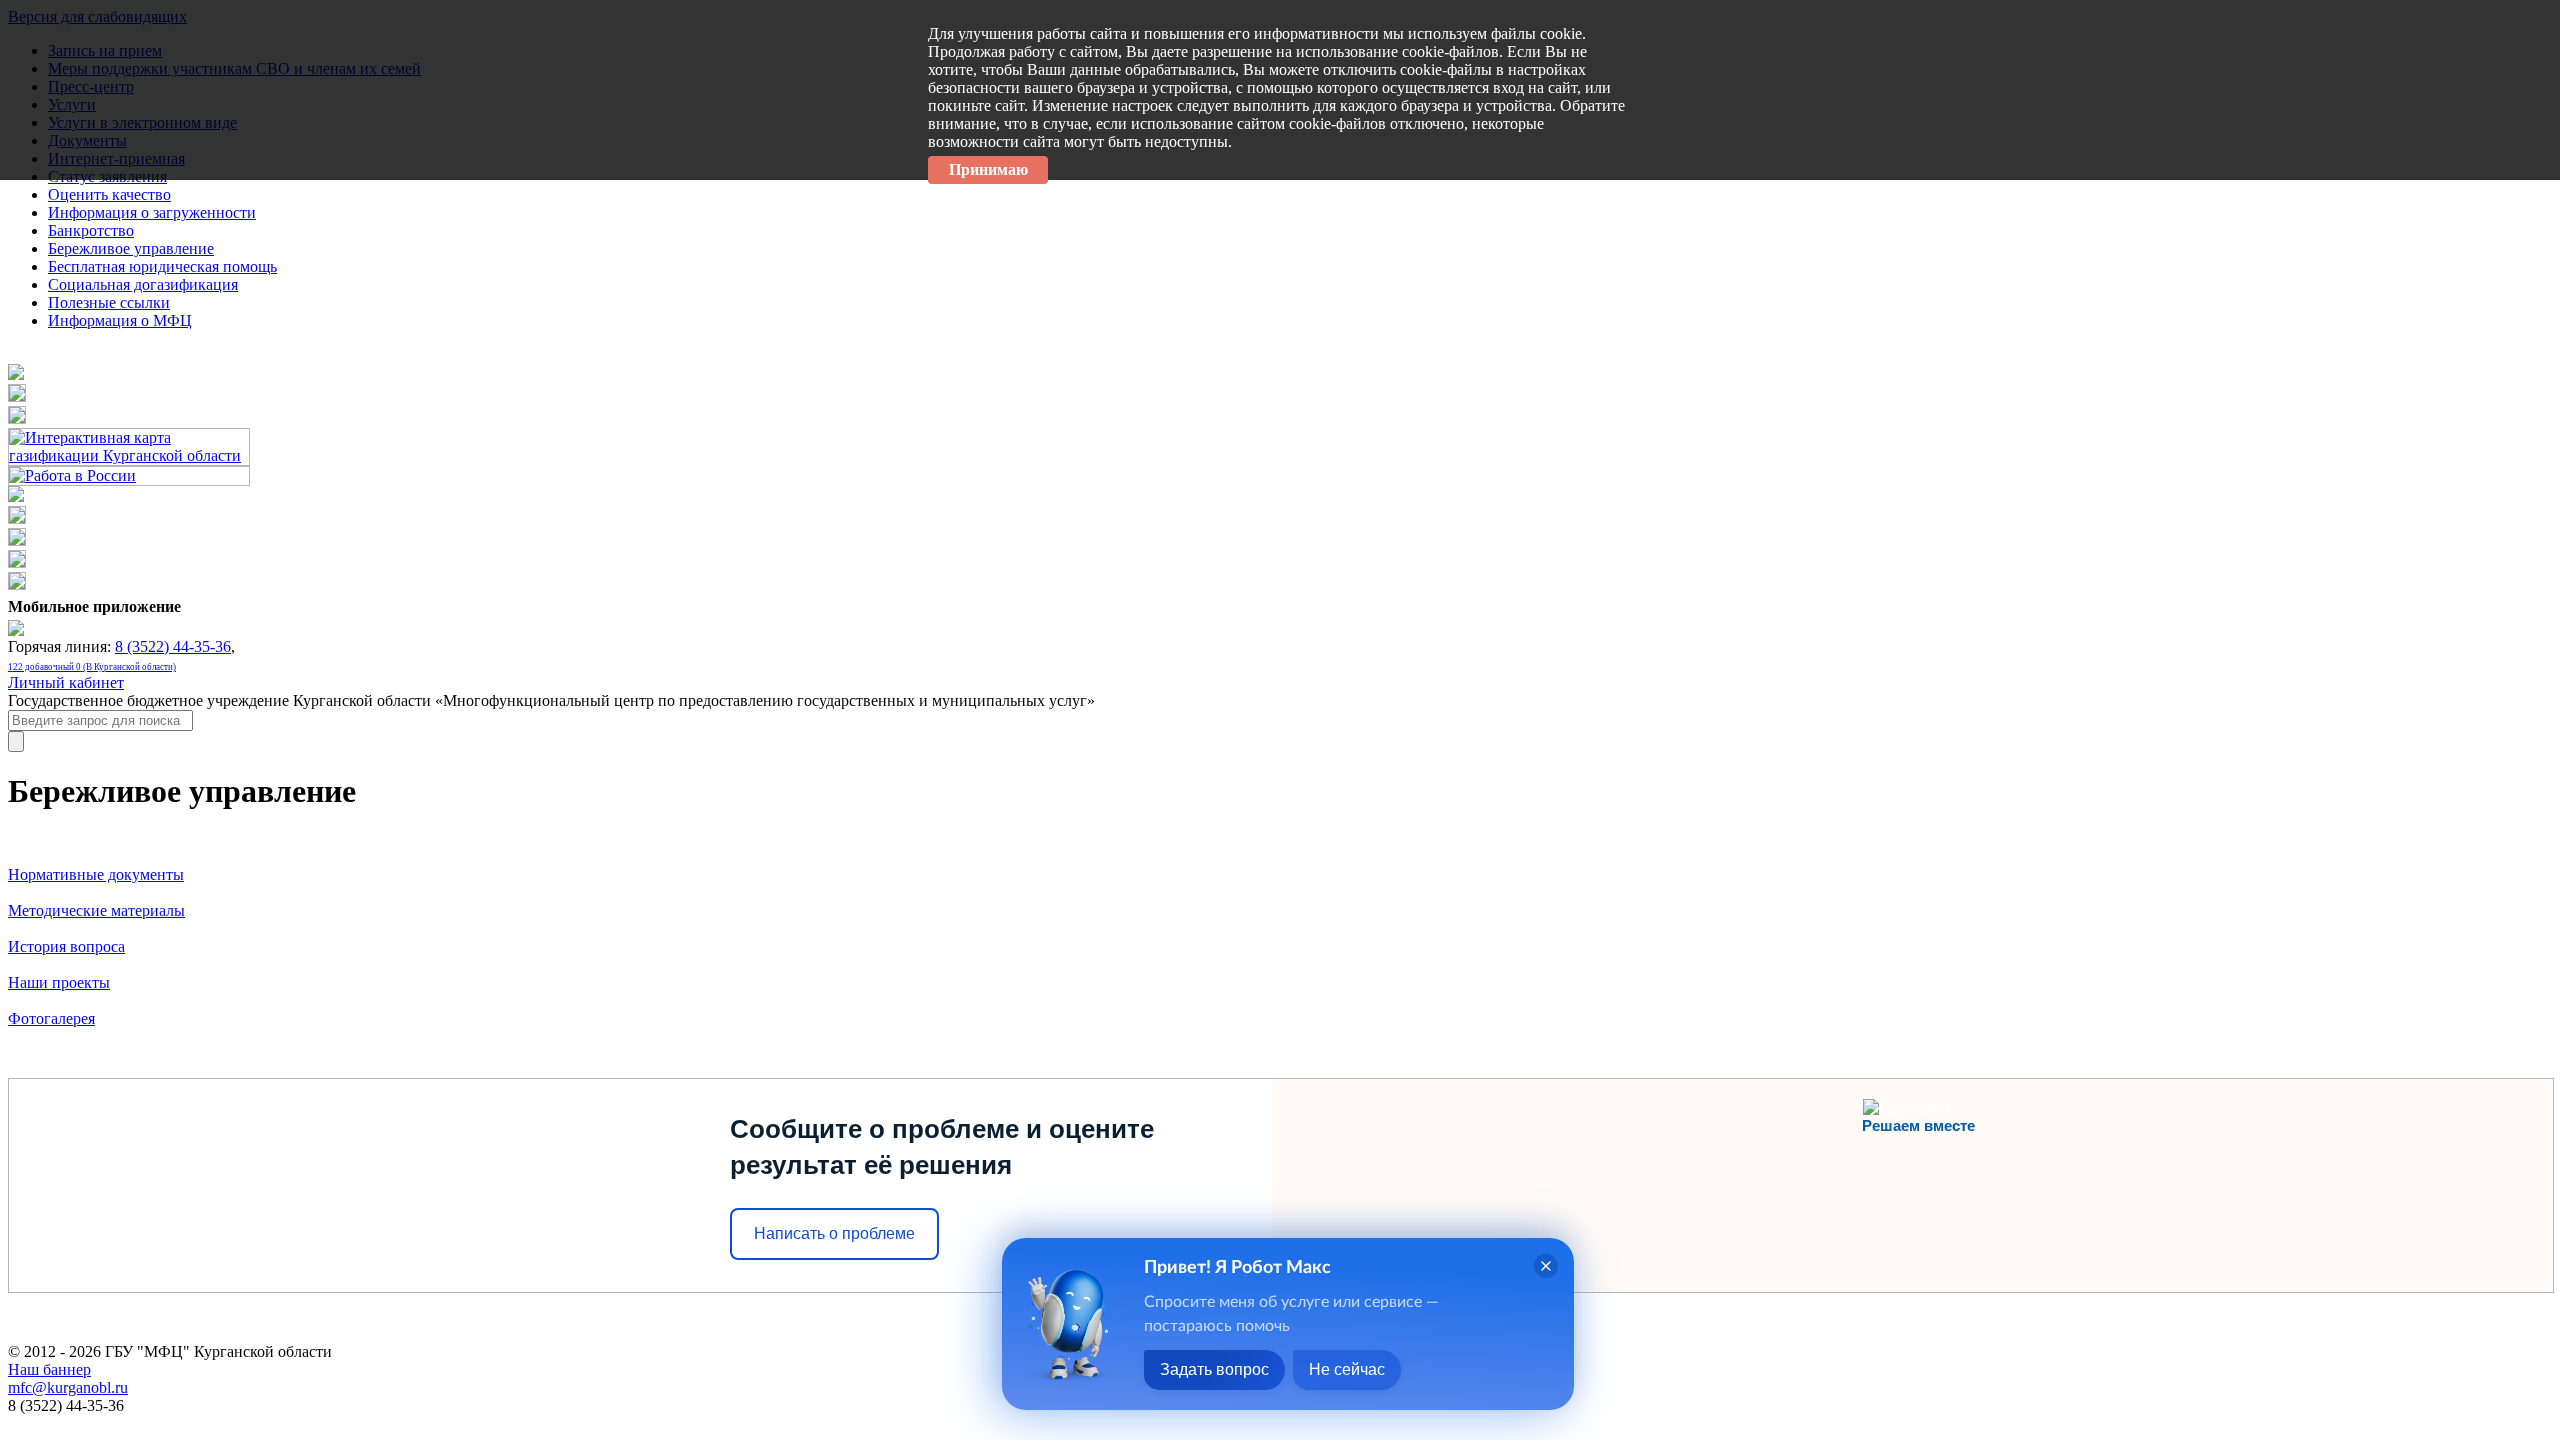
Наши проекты (59, 982)
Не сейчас (1347, 1369)
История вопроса (66, 946)
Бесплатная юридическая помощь (162, 266)
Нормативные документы (96, 874)
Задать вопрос (1214, 1369)
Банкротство (91, 230)
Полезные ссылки (109, 302)
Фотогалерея (51, 1018)
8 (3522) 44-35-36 (173, 646)
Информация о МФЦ (120, 320)
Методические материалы (96, 910)
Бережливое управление (131, 248)
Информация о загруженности (152, 212)
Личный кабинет (66, 682)
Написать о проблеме (834, 1233)
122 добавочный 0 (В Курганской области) (92, 667)
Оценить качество (109, 194)
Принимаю (988, 169)
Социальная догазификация (143, 284)
